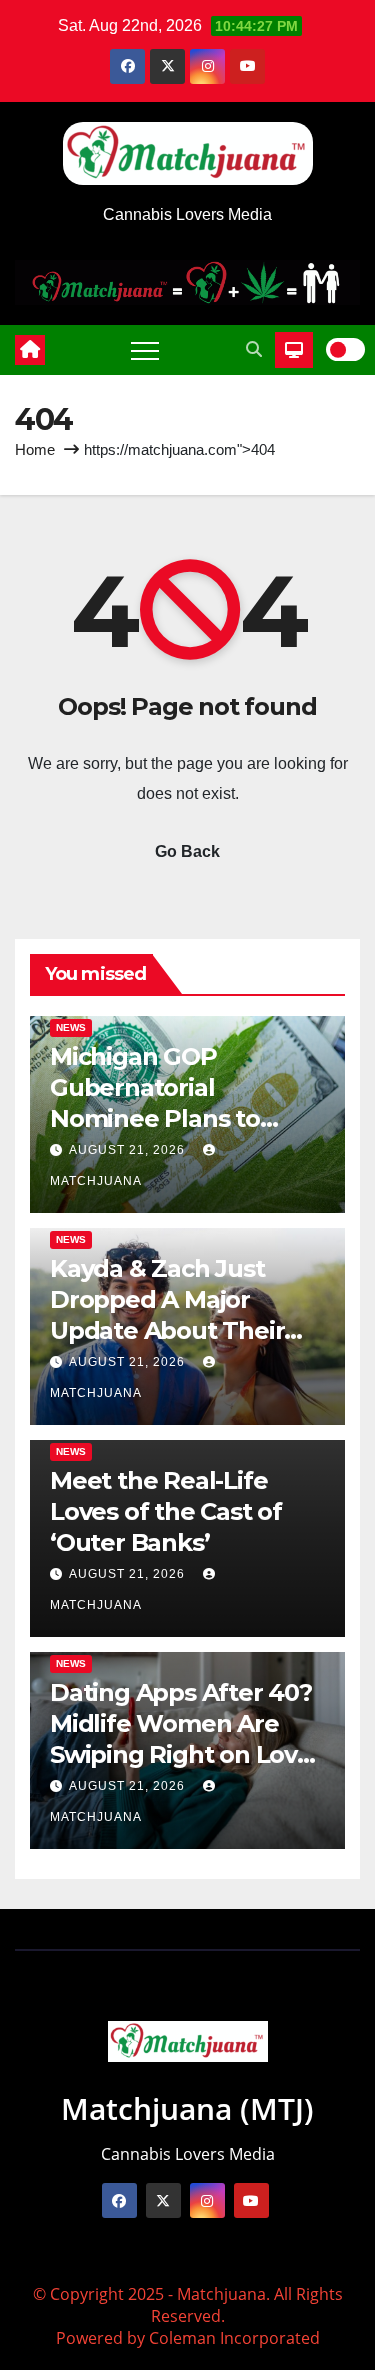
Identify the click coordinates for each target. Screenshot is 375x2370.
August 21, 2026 (129, 1150)
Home (35, 449)
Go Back (187, 851)
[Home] (30, 350)
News (71, 1027)
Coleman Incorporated (234, 2338)
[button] (254, 349)
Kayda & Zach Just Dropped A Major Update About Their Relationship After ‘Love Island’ (167, 1331)
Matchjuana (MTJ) (187, 2108)
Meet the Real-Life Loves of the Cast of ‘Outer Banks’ (166, 1511)
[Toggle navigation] (145, 350)
